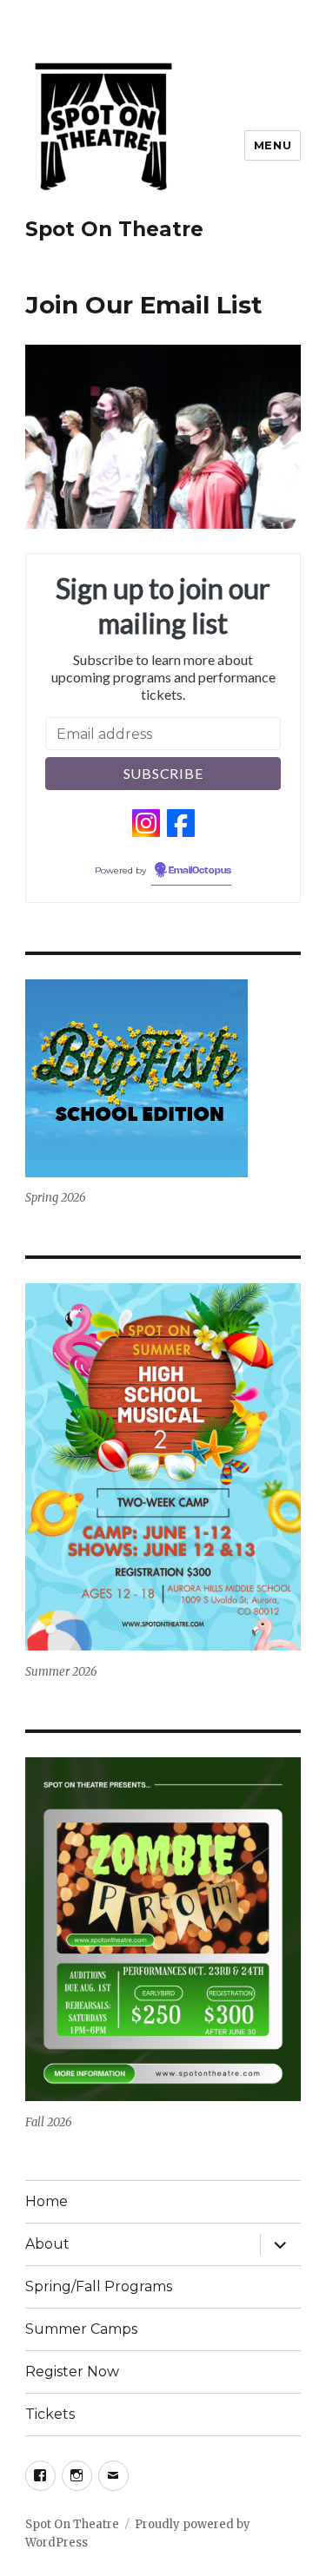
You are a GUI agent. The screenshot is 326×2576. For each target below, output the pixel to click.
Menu (273, 145)
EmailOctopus (200, 871)
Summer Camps (81, 2329)
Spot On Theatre (114, 229)
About (47, 2244)
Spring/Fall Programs (99, 2286)
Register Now (72, 2372)
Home (47, 2201)
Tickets (50, 2414)
